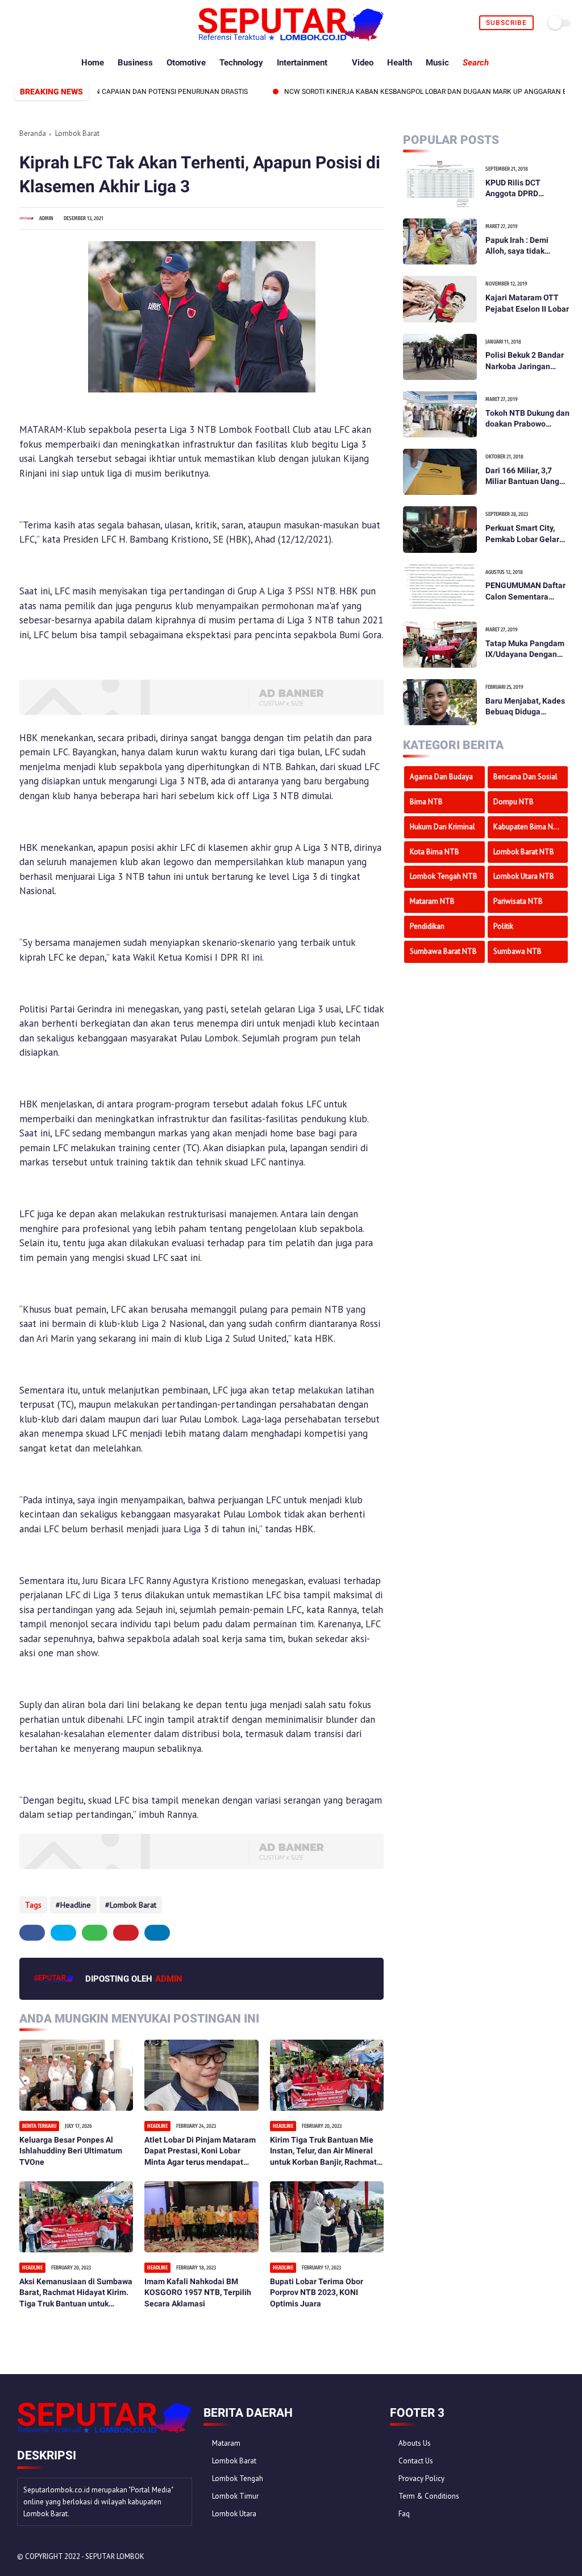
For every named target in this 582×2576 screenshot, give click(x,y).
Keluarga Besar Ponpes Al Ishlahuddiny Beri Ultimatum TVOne (71, 2151)
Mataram (226, 2443)
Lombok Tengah (238, 2478)
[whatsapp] (44, 23)
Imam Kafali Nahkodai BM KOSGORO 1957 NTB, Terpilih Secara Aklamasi (198, 2292)
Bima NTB (426, 802)
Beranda (33, 133)
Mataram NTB (432, 901)
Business (135, 63)
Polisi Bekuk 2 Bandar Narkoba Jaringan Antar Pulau (525, 361)
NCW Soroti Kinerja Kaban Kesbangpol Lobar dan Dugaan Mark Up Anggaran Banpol (401, 92)
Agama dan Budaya (441, 777)
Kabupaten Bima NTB (528, 827)
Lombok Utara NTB (524, 876)
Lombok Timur (235, 2496)
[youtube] (83, 23)
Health (400, 63)
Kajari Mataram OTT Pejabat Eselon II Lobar (527, 303)
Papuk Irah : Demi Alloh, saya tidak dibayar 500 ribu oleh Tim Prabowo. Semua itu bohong (524, 246)
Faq (404, 2514)
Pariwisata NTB (518, 901)
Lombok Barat (77, 133)
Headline (76, 1905)
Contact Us (416, 2461)
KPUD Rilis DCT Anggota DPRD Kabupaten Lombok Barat (521, 189)
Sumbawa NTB (517, 951)
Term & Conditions (429, 2496)
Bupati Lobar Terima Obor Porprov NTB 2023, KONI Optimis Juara (317, 2292)
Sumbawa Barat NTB (443, 951)
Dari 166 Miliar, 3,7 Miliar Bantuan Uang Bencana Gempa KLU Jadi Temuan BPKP (523, 477)
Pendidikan (427, 926)
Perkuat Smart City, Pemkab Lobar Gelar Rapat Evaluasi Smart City (524, 534)
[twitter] (31, 23)
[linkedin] (157, 1933)
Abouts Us (415, 2443)
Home (93, 63)
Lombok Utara (234, 2514)
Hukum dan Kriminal (442, 827)
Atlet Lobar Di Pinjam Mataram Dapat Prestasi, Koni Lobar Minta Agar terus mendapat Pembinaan (200, 2152)
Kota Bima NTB (435, 852)
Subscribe (506, 23)
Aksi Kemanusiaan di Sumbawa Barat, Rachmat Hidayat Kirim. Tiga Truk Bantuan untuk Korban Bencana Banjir (76, 2293)
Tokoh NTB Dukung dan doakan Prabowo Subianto (527, 419)
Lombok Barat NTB (524, 852)
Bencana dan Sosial (525, 777)
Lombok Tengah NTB (444, 876)
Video (363, 63)
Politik (503, 926)
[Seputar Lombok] (291, 38)
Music (437, 63)
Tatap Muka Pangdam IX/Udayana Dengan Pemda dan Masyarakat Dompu (525, 650)
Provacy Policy (421, 2478)
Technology (241, 63)
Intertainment (302, 63)
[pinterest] (57, 23)
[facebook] (18, 23)
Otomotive (186, 63)
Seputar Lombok (115, 2556)
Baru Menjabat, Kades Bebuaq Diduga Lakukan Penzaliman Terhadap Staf (525, 707)
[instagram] (70, 23)
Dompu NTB (514, 802)
